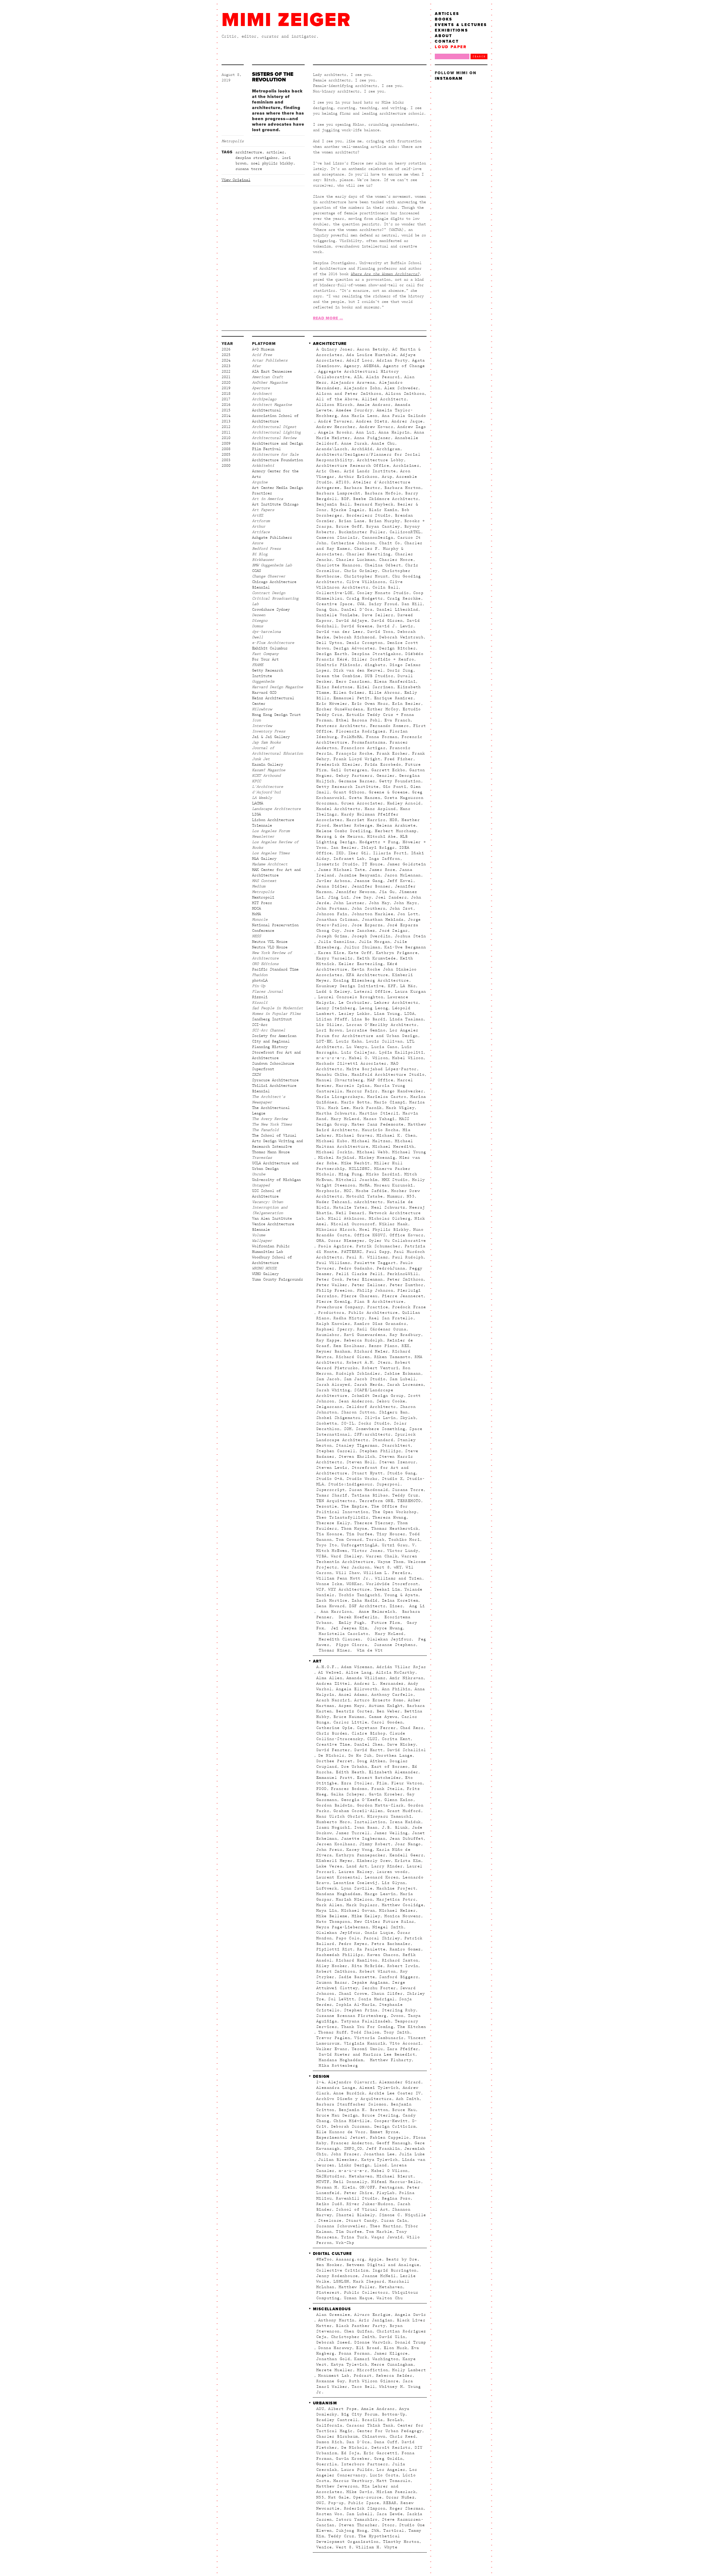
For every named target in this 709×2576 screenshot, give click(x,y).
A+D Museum (263, 349)
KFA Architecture (367, 975)
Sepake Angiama (370, 1983)
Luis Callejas (358, 1052)
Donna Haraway (335, 2348)
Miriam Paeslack (396, 2492)
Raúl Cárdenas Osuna (382, 1329)
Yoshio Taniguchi (359, 1595)
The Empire (354, 1506)
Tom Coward (349, 1540)
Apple (375, 2259)
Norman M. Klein (336, 2187)
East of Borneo (390, 1767)
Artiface (261, 532)
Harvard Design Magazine (278, 687)
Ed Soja (350, 2453)
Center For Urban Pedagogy (390, 2431)
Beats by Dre (402, 2259)
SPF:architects (373, 1434)
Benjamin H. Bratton (364, 2110)
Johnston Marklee (373, 914)
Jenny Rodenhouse (337, 2276)
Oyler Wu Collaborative (398, 1241)
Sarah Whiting (333, 1390)
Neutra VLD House (270, 947)
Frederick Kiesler (338, 765)
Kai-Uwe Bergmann (405, 947)
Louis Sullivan (384, 1041)
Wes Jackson (355, 1567)
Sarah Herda (368, 1385)
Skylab (408, 1418)
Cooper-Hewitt (391, 2121)
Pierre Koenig (333, 1302)
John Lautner (349, 903)
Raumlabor (328, 1335)
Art (317, 1661)
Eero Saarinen (353, 682)
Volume (259, 1235)
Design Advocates (354, 648)
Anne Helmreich (376, 1612)
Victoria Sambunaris (379, 2038)
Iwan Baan (366, 1828)
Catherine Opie (335, 1728)
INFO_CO (353, 2149)
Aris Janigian (376, 2320)
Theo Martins (386, 2226)
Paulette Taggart (375, 1263)
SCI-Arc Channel (269, 1030)
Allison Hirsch (335, 405)
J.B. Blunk (395, 1828)
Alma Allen (329, 1678)
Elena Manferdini (395, 682)
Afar (256, 366)
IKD (340, 853)
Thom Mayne (354, 1529)
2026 (226, 349)
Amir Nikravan (407, 1678)
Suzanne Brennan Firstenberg (351, 2016)
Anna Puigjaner (373, 438)
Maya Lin (327, 1911)
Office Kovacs (407, 1235)
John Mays (406, 903)
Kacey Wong (359, 1850)
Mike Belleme (332, 1916)
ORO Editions (265, 964)
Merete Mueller (335, 2370)
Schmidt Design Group (378, 1396)
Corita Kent (396, 1739)
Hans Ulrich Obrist (340, 1816)
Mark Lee (339, 1108)
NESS (256, 936)
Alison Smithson (405, 394)
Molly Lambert (409, 2370)
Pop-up (336, 2503)
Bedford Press (266, 549)
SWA (375, 2531)
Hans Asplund (380, 809)
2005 (226, 455)
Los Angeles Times (271, 853)
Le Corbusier (354, 1003)
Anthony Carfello (392, 1695)
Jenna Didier (332, 886)
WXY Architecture (349, 1589)
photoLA (260, 980)
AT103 (342, 482)
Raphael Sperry (335, 1329)
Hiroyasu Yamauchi (389, 1816)
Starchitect (396, 1446)
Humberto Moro (333, 1822)
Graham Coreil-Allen (358, 1811)
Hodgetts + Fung (379, 842)
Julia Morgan (375, 942)
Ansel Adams (353, 1695)
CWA (361, 604)
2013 (226, 421)
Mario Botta (355, 1102)
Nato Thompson (333, 1922)
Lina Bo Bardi (369, 1019)
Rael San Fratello (391, 1318)
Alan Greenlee (333, 2315)
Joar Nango (408, 1844)
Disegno (260, 621)
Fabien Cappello (390, 2138)
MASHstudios (331, 2176)
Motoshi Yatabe (365, 1196)
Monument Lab (334, 2376)
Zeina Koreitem (400, 1601)
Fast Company (265, 654)
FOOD (322, 1789)
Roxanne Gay (331, 2381)
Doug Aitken (371, 1761)
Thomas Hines (333, 1650)
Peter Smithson (405, 1279)
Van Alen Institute (272, 1219)
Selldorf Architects (371, 1407)
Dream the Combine (338, 676)
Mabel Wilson (408, 1058)
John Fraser (345, 2154)
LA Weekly (262, 798)
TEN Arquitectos (336, 1501)
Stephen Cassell (336, 1451)
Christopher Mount (366, 576)
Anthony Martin (336, 2320)
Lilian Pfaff (332, 1019)
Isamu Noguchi (333, 1828)
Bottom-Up (394, 2414)
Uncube (259, 1174)
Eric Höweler (332, 704)
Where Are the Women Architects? (385, 274)
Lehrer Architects (396, 1003)
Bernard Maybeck (374, 504)
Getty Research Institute (348, 787)
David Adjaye (352, 621)
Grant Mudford (404, 1811)
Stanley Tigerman (357, 1446)
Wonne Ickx (329, 1584)
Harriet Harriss (366, 820)
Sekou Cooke (391, 1401)
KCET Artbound (266, 776)
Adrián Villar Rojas (401, 1667)
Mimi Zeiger (286, 20)
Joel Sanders (391, 897)
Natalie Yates (350, 1207)
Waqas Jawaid (387, 2237)
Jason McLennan (403, 875)
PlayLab (386, 2193)
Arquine (260, 482)
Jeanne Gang (368, 881)
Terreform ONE (376, 1501)
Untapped (261, 1185)
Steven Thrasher (358, 2525)
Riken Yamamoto (392, 1357)
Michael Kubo (332, 1141)
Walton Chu (390, 2298)
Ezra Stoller (357, 1783)
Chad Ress (412, 1728)
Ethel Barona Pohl (358, 720)
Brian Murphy (385, 521)
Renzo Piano (383, 1346)
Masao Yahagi (379, 1119)
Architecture (249, 152)
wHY (398, 1567)
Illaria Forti (390, 853)
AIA (358, 377)
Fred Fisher (399, 759)
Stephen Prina (361, 2010)
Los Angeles (391, 2470)
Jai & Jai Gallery (271, 737)
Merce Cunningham (392, 2365)
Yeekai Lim (387, 1589)
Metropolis (233, 141)
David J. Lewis (395, 626)
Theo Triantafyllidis (342, 1517)
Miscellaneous (332, 2309)
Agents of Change (404, 366)
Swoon (397, 2016)
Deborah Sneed (333, 2342)
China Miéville (352, 2121)
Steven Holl (361, 1462)
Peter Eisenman (365, 1279)
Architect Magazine (272, 405)
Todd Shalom (365, 2032)
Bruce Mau (404, 2110)
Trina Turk (354, 2237)
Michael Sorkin (335, 1152)
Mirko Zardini (383, 1174)
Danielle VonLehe (337, 615)
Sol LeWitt (341, 1999)
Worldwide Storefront (392, 1584)
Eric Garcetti (381, 2453)
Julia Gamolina (336, 942)
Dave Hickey (401, 1744)
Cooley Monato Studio (383, 593)
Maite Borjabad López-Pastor (382, 1069)
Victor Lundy (403, 1551)
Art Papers (263, 510)
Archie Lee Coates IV (395, 2093)
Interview (262, 726)
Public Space (364, 2503)
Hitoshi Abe (382, 837)
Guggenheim (263, 682)
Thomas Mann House (271, 1152)
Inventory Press (269, 731)
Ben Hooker (329, 2265)
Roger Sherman (407, 2508)
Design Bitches (397, 648)
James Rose (382, 870)
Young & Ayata (401, 1595)
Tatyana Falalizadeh (366, 2021)
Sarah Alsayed (333, 1385)
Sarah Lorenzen (405, 1385)
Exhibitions (452, 30)
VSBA (322, 1556)
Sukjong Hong (352, 2531)
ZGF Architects (367, 1606)
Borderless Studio (369, 515)
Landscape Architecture (276, 809)
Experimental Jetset (341, 2138)
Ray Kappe (328, 1340)
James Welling (391, 1833)
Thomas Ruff (332, 2032)
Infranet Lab (349, 859)
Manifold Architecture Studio (388, 1075)
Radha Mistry (349, 1318)
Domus (258, 626)
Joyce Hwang (387, 1628)
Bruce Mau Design (337, 2115)
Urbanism (325, 2403)
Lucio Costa (384, 2475)
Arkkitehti (263, 466)
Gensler (386, 776)
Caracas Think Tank (370, 2425)
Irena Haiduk (405, 1822)
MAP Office (380, 1080)
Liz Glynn (394, 1883)
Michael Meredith (393, 1147)
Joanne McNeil (379, 2276)
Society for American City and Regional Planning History (274, 1041)
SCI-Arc (260, 1025)
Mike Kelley (366, 1916)
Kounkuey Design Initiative (350, 986)
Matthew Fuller (357, 2287)
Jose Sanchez (360, 931)
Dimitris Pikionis (338, 665)
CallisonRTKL (405, 532)
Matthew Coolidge (403, 1905)
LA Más (408, 986)
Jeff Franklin (383, 2149)
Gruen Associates (362, 803)
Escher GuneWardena (340, 709)
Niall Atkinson (346, 1219)
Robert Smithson (336, 1971)
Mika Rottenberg (337, 2066)
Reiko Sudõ (329, 2204)
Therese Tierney (374, 1523)
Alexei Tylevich (379, 2088)
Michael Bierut (395, 2176)
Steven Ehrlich (357, 1457)
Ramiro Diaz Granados (380, 1324)
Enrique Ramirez (394, 698)
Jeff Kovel (400, 881)
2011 (226, 432)
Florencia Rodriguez (361, 731)
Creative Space (335, 604)
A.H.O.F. (327, 1667)
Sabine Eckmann (403, 1374)
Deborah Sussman (350, 2126)
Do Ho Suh (360, 1756)
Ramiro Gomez (405, 1949)
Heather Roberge (353, 825)
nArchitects (368, 1202)
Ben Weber (388, 1711)
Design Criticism (395, 2126)
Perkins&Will (403, 1274)
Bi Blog (260, 554)
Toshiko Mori (404, 1540)
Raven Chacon (383, 1955)
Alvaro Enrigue (373, 2315)
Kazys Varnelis (335, 958)
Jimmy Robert (375, 1844)
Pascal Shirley (382, 1938)
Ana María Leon (359, 416)
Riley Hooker (332, 1966)
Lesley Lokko (354, 1014)
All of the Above (337, 399)
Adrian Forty (392, 360)
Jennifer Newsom (355, 892)
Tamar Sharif (332, 1495)
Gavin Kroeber (386, 1794)
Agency (352, 366)
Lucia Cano (384, 1047)
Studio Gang (401, 1473)
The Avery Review (270, 1119)
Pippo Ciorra (350, 1645)
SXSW (256, 1075)
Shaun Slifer (387, 1994)
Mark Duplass (362, 1905)
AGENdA (371, 366)
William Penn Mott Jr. (344, 1578)
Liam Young (387, 1014)
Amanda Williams (366, 1678)
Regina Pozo (396, 2198)
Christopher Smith (353, 2337)
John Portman (332, 908)
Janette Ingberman (363, 1839)
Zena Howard (331, 1606)
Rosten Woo (329, 2514)
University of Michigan (276, 1180)
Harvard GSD (264, 693)
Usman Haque (358, 2298)
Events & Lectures (461, 25)
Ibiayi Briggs (378, 848)
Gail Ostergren (349, 770)
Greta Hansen (365, 798)
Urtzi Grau (395, 1545)
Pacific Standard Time (275, 969)
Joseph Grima (332, 936)
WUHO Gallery (265, 1274)
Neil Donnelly (350, 2182)
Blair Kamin (383, 510)
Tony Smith (397, 2032)
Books (444, 19)
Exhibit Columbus (270, 648)
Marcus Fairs (362, 1091)
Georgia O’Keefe (361, 1800)
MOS (348, 1191)
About (444, 36)
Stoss (388, 2525)
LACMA (258, 803)
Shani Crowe (353, 1994)
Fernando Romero (390, 726)
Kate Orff (360, 953)
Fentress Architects (341, 726)
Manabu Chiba (332, 1075)
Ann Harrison (335, 1612)
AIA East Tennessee (272, 371)
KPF (392, 986)
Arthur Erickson (358, 477)
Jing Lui (339, 897)
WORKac (354, 1584)
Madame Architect (270, 864)
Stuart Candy (362, 2221)
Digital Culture (332, 2254)
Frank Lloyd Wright (357, 759)
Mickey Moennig (377, 1158)
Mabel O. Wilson (368, 1058)
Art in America (268, 499)
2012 (226, 427)
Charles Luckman (355, 560)
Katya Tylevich (380, 2160)
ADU (320, 2409)
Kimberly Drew (374, 1861)
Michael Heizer (397, 1911)
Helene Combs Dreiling (344, 831)
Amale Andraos (374, 405)
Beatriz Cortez (354, 1711)
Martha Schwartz (336, 1113)
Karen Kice (331, 953)
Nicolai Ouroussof (353, 1224)
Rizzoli (260, 997)
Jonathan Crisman (337, 920)
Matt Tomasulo (394, 2481)
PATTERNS (352, 1252)
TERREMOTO (409, 1501)
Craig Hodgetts (365, 598)
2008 (226, 449)
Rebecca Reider (394, 2376)
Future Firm (385, 1623)
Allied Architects (384, 399)
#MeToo (324, 2259)
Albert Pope (342, 2409)
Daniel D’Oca (357, 610)
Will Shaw (348, 1573)
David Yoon (380, 632)
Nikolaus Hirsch (336, 1230)
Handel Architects (338, 809)
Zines (396, 1606)
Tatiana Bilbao (370, 1495)
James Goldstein (407, 864)
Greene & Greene (388, 792)
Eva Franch (397, 720)
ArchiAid (362, 449)
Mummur (395, 1196)
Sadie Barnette (357, 1977)
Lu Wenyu (357, 1047)
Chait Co (390, 543)
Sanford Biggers (399, 1977)
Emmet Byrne (384, 2132)
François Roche (354, 753)
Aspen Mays (352, 1706)
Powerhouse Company (340, 1307)
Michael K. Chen (396, 1135)
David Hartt (368, 1750)
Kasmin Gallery (268, 765)
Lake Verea (329, 1866)
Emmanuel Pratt (335, 1778)
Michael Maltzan (371, 1141)
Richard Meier (371, 1351)
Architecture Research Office (353, 466)
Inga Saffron (385, 859)
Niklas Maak (393, 1224)
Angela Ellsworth (357, 1689)
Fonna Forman (382, 737)
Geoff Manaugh (394, 2143)
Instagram (449, 78)
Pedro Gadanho (356, 1268)
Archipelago (264, 399)
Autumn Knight (386, 1706)
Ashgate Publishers (272, 538)
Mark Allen (329, 1905)
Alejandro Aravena (353, 383)
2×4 (320, 2082)
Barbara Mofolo (383, 493)
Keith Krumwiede (377, 958)
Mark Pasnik (367, 1108)
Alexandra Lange (336, 2088)
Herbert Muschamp (396, 831)
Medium (259, 886)
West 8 (382, 1567)
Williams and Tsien (398, 1578)
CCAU (256, 571)
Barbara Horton (403, 488)
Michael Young (409, 1152)
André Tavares (335, 421)
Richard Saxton (400, 1960)
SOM (348, 1429)
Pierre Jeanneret (403, 1296)
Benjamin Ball (333, 504)
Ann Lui (365, 432)
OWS (320, 2503)
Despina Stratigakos (256, 158)
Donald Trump (411, 2342)
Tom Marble (379, 2232)
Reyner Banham (333, 1351)
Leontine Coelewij (356, 1883)
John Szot (401, 908)
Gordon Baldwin (335, 1805)
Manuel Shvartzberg (340, 1080)
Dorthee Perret (335, 1761)
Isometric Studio (337, 864)
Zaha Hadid (365, 1601)
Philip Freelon (335, 1290)
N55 (411, 1196)
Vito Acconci (405, 2043)
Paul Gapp (378, 1252)
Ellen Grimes (349, 693)
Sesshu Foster (379, 1988)
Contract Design (269, 593)
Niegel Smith (388, 1927)
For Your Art (265, 659)
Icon (256, 720)
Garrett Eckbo (388, 770)
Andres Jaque (407, 421)
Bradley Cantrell (337, 2420)
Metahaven (361, 2176)
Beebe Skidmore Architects (386, 499)
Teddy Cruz (405, 1495)
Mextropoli (263, 897)
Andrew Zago (412, 427)
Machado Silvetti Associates (351, 1064)
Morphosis (328, 1191)
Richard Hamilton (357, 1960)
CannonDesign (378, 538)
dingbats (375, 665)
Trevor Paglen (333, 2038)
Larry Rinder (387, 1866)
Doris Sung (400, 670)
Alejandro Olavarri (352, 2082)
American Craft (268, 377)
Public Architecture (373, 1313)
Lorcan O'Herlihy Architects (382, 1025)
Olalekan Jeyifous (388, 1639)
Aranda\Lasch (332, 449)
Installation (370, 1822)
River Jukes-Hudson (370, 2204)
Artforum (261, 521)
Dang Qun (327, 610)
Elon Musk (396, 2348)
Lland (381, 2165)
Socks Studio (374, 1423)
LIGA (256, 814)
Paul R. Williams (367, 1257)
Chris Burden (332, 1733)
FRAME (258, 665)
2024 (226, 360)
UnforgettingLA (359, 1545)
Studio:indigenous (350, 1484)
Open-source (367, 2497)
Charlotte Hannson (338, 565)
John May (379, 903)
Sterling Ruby (399, 2010)
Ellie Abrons (385, 693)
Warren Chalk (382, 1556)
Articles (447, 14)
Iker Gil (359, 853)
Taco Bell (364, 2387)
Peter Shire (358, 2193)
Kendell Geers (407, 1855)
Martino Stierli (379, 1113)
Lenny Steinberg (336, 1008)
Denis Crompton (365, 643)
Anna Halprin (394, 432)
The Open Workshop (395, 1512)
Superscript (331, 1490)
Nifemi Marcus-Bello (396, 2182)
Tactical (394, 2531)
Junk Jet (261, 759)
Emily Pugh (350, 1623)
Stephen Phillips (380, 1451)
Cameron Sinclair (337, 538)
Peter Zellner (369, 1285)
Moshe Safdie (372, 1191)
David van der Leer (340, 632)
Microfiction (373, 2370)
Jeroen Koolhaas (336, 1844)
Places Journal (268, 992)
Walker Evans (332, 2049)
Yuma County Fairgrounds (278, 1279)
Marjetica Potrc (396, 1899)
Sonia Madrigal (377, 1999)
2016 (226, 405)
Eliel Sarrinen (375, 687)
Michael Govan (358, 1911)
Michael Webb (373, 1152)
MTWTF (323, 2182)
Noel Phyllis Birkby (272, 163)
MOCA (256, 908)
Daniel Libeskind (397, 610)
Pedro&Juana (391, 1268)
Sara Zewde (390, 2514)
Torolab (375, 1540)
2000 (226, 466)
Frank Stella (387, 1789)
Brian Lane (352, 521)
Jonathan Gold (333, 2359)
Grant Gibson (349, 792)
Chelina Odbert (383, 565)
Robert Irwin (403, 1966)
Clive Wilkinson (366, 582)
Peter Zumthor (407, 1285)
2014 (226, 416)
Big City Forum (359, 2414)
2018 (226, 394)
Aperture (261, 388)
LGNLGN (341, 2281)
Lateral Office (373, 992)
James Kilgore (391, 2353)
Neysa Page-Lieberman (342, 1927)
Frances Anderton (352, 2143)
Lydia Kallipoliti (401, 1052)
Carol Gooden (387, 1722)
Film (382, 1783)
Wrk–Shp (345, 2243)
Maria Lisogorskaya (340, 1097)
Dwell (258, 637)
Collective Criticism (342, 2270)
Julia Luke (412, 2154)
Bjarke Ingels (348, 510)
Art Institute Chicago (275, 504)
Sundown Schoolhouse (273, 1064)
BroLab (395, 2420)
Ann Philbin (396, 1689)
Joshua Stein (411, 936)
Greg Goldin (388, 2459)
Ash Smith (408, 2099)
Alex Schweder (401, 388)
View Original (236, 180)
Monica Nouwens (403, 1916)
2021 (226, 377)
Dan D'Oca (358, 2442)
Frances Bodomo (349, 1789)
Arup (387, 477)
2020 (226, 383)
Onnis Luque (379, 1933)
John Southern (369, 908)
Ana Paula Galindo (404, 416)
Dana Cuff (386, 2442)
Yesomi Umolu (367, 2049)
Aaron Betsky (373, 349)
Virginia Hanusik (365, 2043)
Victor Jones (367, 1551)
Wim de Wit (368, 1650)
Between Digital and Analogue (383, 2265)
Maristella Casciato (342, 1634)
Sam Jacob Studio (365, 1379)
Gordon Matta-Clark (380, 1805)
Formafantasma (369, 742)
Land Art (357, 1866)
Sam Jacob (328, 1379)
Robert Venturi (380, 1368)
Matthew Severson (337, 2486)
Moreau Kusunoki (394, 1185)
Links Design (354, 2165)
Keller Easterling (361, 964)
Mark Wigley (400, 1108)
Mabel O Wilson (390, 2171)
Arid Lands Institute (370, 471)
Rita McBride (367, 1966)
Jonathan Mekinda (383, 920)
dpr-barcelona (266, 632)
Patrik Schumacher (378, 1246)
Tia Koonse (329, 1534)
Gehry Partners (354, 776)
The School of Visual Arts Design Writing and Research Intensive (278, 1141)
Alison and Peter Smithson (349, 394)
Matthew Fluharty (389, 2060)
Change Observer (269, 576)
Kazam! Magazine (269, 770)
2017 (226, 399)
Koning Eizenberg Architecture (371, 980)
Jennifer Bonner (371, 886)
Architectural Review (274, 438)
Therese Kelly (333, 1523)
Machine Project (396, 1888)
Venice (324, 2547)
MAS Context (264, 881)
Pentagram (391, 2187)
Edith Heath (350, 1772)
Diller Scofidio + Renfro (383, 659)
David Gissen (387, 621)
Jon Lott (408, 914)
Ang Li (416, 1606)
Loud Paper (451, 47)
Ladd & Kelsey (333, 992)
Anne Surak (354, 443)
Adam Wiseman (357, 1667)
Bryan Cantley (383, 526)
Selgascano (329, 1407)
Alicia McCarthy (396, 1672)
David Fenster (333, 1750)
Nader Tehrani (333, 1202)
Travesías (262, 1158)
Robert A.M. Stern (369, 1362)
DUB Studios (379, 676)
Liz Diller (329, 1025)
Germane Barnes (357, 781)
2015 (226, 410)
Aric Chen (328, 471)
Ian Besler (344, 848)
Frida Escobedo (383, 765)
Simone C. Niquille (403, 2215)
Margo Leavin (380, 1894)
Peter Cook (329, 1279)
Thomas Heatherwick (395, 1529)
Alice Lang (359, 1672)
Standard (383, 1440)
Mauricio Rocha (380, 1130)
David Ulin (392, 2337)
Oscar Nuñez (400, 2497)
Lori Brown (329, 1030)
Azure (258, 543)
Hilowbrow (262, 709)
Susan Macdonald (368, 1490)
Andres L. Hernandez (379, 1684)
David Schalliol (407, 1750)
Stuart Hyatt (367, 1473)
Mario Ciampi (390, 1102)
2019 (226, 388)
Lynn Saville (357, 1888)
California (329, 2425)
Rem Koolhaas (349, 1346)
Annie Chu (383, 443)
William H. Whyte (377, 2547)
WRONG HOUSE (264, 1268)
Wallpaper (262, 1241)
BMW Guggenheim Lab (272, 565)
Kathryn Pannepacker (361, 1855)
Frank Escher (392, 753)
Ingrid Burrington (395, 2270)
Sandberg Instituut (272, 1019)
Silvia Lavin (380, 1418)
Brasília (372, 2420)
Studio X (392, 1479)
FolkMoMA (352, 737)
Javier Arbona (333, 881)
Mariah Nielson (354, 1899)
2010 (226, 438)
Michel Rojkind (336, 1158)
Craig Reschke (404, 598)
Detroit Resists (391, 2448)
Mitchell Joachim (357, 1180)
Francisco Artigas (363, 748)
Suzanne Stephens (394, 1645)
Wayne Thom (391, 1562)
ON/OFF (367, 2187)
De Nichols (331, 1756)
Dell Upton (329, 643)
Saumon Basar (332, 1983)
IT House (372, 864)
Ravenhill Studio (357, 2198)
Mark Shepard (369, 2281)
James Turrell (353, 1833)
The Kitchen (412, 2027)
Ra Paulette (371, 1949)
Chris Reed (403, 2436)
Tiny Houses (391, 1534)
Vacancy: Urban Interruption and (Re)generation (270, 1207)
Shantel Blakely (355, 2215)
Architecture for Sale (275, 455)
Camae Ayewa (383, 1717)
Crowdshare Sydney (271, 610)
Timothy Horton (401, 2542)
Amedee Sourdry (354, 410)
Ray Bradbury (405, 1335)
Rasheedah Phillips (340, 1955)
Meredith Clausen (338, 1639)
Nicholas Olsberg (390, 1219)
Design (321, 2076)
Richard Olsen (353, 1357)
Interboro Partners (365, 2464)
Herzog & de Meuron (340, 837)
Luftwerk (327, 1888)
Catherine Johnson (353, 543)
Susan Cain (394, 2221)
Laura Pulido (357, 2470)
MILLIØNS (359, 1169)
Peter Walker (332, 1285)
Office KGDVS (370, 1235)
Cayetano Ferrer (377, 1728)
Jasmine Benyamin (359, 875)
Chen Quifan (358, 2331)
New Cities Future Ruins (384, 1922)
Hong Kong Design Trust (276, 715)
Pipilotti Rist (335, 1949)
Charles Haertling (369, 554)
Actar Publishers (270, 360)
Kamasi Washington (376, 2359)
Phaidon (260, 975)
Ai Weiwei (330, 1672)
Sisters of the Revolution (273, 77)
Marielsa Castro (387, 1097)
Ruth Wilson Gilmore (374, 2381)
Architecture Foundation (278, 460)
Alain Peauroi (383, 377)
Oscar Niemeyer (346, 1241)
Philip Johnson (375, 1290)
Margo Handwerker (403, 1091)
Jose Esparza (367, 925)
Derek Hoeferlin (357, 1617)
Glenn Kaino (399, 1800)
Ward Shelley (347, 1556)
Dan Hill (412, 604)
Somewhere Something (381, 1429)
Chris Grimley (361, 571)
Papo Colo (348, 1938)
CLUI (373, 1739)
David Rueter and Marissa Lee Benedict (366, 2054)
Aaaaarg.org (350, 2259)
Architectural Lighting (276, 432)
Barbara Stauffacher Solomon (351, 2104)
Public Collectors (366, 2293)
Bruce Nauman (349, 1717)
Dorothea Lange (394, 1756)
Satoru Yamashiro (357, 2520)
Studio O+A (329, 1479)
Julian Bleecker (338, 2160)
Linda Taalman (407, 1019)
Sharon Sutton (358, 1412)
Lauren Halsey (356, 1872)
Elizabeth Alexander (394, 1772)
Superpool (388, 1484)
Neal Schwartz (388, 1207)
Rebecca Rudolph (364, 1340)
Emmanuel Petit (352, 698)
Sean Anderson (356, 1401)
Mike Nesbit (355, 1163)
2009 (226, 443)
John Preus (329, 1850)
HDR (394, 820)
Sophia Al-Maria (355, 2005)
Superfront (263, 1069)
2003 (226, 460)
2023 (226, 366)
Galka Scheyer (348, 1794)
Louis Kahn (349, 1041)
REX (405, 1346)
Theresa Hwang (389, 1517)
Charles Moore (396, 560)
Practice (378, 1307)
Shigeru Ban (393, 1412)
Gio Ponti (395, 787)
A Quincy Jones (335, 349)
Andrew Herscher (336, 427)
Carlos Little (350, 1722)
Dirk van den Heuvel (358, 670)
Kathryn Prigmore (397, 953)
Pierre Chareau (359, 1296)
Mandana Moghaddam (338, 1894)
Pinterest (328, 2293)
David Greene (357, 626)
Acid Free (262, 355)
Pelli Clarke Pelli (359, 1274)
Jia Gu (387, 892)
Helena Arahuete (396, 825)
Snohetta (327, 1423)
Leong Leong (374, 1008)
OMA (320, 1241)
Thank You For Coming (367, 2027)
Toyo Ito (327, 1545)
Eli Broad (368, 2348)
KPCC (256, 781)
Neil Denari (350, 1213)
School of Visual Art (362, 2210)
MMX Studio (395, 1180)
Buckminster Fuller (362, 532)
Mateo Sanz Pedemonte (378, 1124)
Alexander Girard (400, 2082)
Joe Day (362, 897)
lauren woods (392, 1872)
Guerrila (327, 2464)
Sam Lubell (403, 1379)
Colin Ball (386, 587)
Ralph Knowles (333, 1324)
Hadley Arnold (404, 803)
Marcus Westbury (353, 2481)
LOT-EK (324, 1041)
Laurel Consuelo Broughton (351, 997)
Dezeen (259, 615)
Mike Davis (359, 2492)
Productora (331, 1313)
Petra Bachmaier (391, 1944)
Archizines (406, 466)
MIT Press (262, 903)
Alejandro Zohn (362, 388)
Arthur (259, 526)
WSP (320, 1589)
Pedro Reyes (353, 1944)
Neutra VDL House (270, 942)
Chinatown (374, 2436)
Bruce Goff (349, 526)
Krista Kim (408, 1861)
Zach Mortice (332, 1601)
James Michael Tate (342, 870)
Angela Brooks (335, 432)
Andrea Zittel (333, 1684)
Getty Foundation (400, 781)
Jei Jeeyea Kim (348, 1628)
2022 (226, 371)
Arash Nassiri (333, 1700)
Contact (447, 41)
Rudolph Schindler (358, 1374)
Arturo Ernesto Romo (379, 1700)
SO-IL (348, 1423)
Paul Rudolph (408, 1257)
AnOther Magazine (270, 383)
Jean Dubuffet (407, 1839)
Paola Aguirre (335, 1246)
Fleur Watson (407, 1783)
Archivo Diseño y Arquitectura (354, 2099)
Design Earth (332, 654)
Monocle (260, 920)
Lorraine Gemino (366, 1030)
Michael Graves (354, 1135)
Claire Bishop (369, 1733)
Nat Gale (339, 2497)
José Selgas (393, 931)
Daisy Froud (383, 604)
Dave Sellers (378, 615)
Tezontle (327, 1506)
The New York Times (272, 1124)
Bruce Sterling (380, 2115)
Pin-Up (259, 986)
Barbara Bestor (362, 488)
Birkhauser (263, 560)
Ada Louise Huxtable (371, 355)
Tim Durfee (359, 1534)
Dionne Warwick (373, 2342)
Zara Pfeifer (403, 2049)
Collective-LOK (335, 593)
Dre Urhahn (354, 1767)
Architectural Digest (274, 427)
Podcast (363, 2376)
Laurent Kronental (338, 1877)
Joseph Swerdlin (371, 936)
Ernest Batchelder (379, 1778)
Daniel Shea (368, 1744)
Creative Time (333, 1744)
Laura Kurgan (411, 992)
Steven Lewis (332, 1468)
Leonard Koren (382, 1877)
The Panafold (265, 1130)
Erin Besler (406, 704)
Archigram (388, 449)
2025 (226, 355)
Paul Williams (333, 1263)
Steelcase (330, 2221)
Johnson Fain (332, 914)
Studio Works (362, 1479)
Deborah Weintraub (401, 637)
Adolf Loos (359, 360)
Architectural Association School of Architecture (275, 416)
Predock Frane (409, 1307)
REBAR (390, 2503)
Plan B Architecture (379, 1302)
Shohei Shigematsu (338, 1418)
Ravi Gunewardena (365, 1335)
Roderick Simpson (365, 2508)
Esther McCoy (383, 709)
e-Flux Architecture (273, 643)
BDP (345, 499)
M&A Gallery (264, 859)
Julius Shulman (362, 947)
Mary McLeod (345, 1119)
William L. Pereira (387, 1573)
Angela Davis (411, 2315)
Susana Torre (249, 169)
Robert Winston (378, 1971)
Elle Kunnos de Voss (341, 2132)
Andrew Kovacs (376, 427)
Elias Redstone (335, 687)
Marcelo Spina (353, 1086)
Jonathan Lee (379, 2154)
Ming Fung (350, 1174)
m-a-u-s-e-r (331, 1058)
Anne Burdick (349, 2093)
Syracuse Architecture (275, 1080)
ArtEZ (258, 515)
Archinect (262, 394)
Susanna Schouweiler (341, 2226)
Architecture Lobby (380, 460)
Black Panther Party (361, 2326)
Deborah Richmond (354, 637)
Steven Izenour (397, 1462)
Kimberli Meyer (335, 1861)
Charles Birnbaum (337, 2436)
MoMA (256, 914)
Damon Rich (329, 2442)
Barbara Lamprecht (338, 493)
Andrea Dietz (372, 421)
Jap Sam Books (266, 742)
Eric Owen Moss (370, 704)
